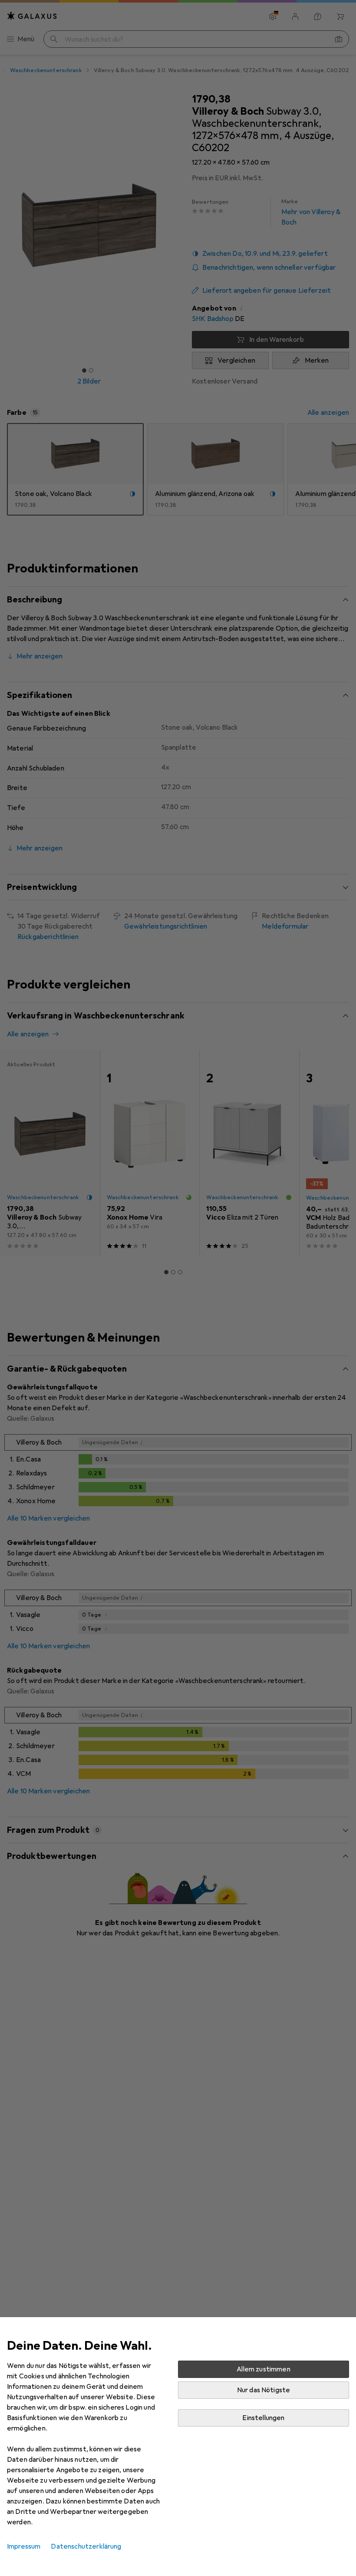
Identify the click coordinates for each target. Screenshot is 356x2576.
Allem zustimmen (263, 2369)
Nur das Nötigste (264, 2390)
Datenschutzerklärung (86, 2546)
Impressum (24, 2546)
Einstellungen (263, 2418)
